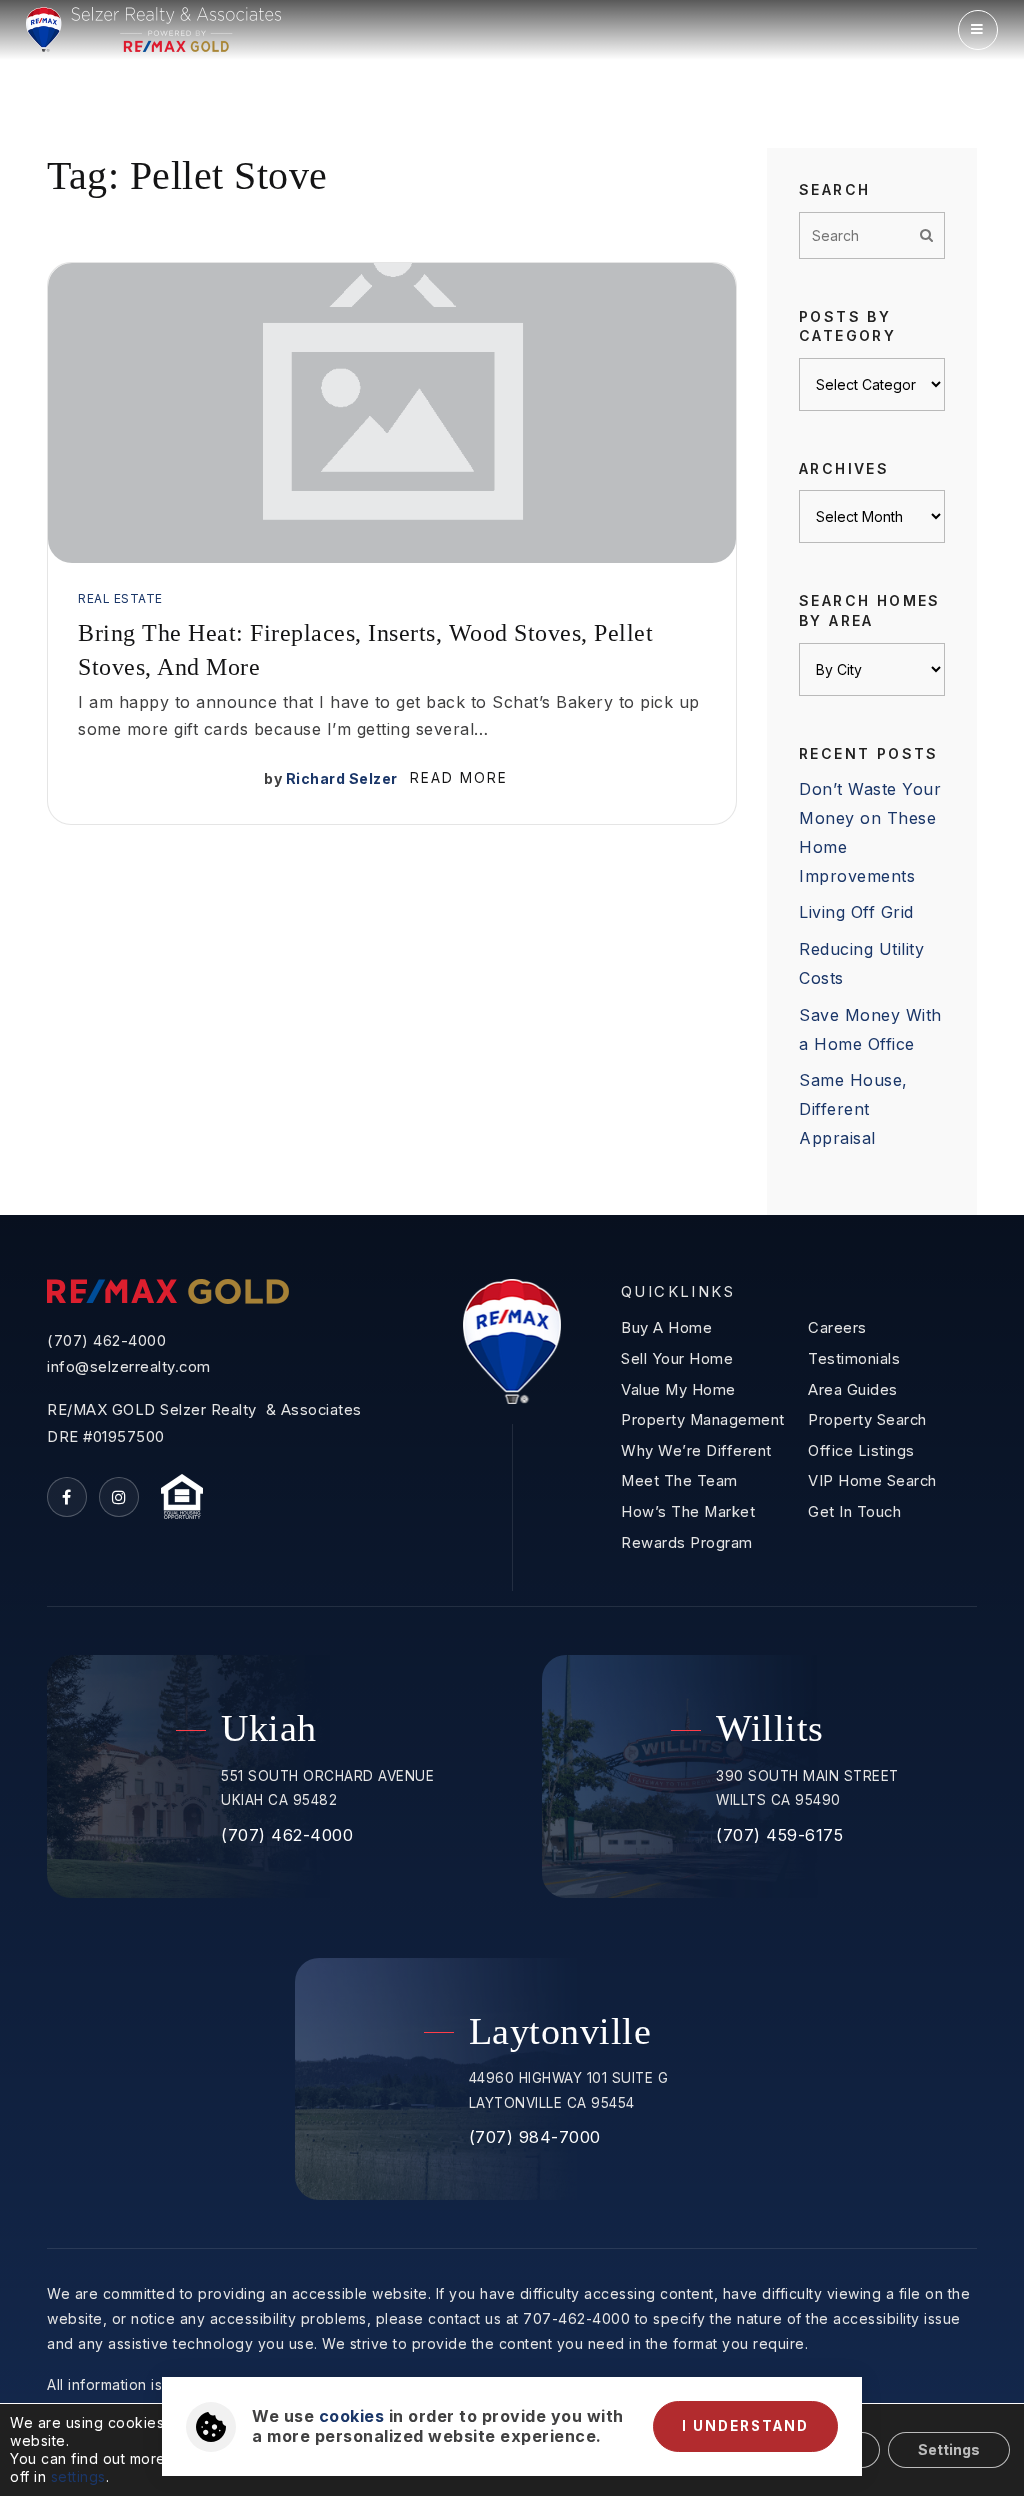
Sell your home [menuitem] (677, 1359)
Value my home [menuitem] (678, 1390)
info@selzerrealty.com (129, 1367)
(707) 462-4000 (106, 1341)
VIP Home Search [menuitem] (872, 1481)
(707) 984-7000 (535, 2137)
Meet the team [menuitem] (679, 1481)
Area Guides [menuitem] (853, 1390)
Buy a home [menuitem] (666, 1328)
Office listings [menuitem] (861, 1451)
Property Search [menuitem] (867, 1420)
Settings (949, 2449)
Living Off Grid (856, 912)
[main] (512, 607)
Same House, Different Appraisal (853, 1109)
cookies (352, 2416)
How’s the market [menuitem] (688, 1512)
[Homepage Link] (153, 28)
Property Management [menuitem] (703, 1420)
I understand (745, 2426)
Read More (459, 778)
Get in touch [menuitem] (854, 1512)
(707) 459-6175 (779, 1835)
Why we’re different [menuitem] (696, 1451)
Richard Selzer (342, 778)
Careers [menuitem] (837, 1328)
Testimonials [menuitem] (854, 1359)
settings (78, 2476)
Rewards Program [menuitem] (687, 1543)
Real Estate (120, 598)
